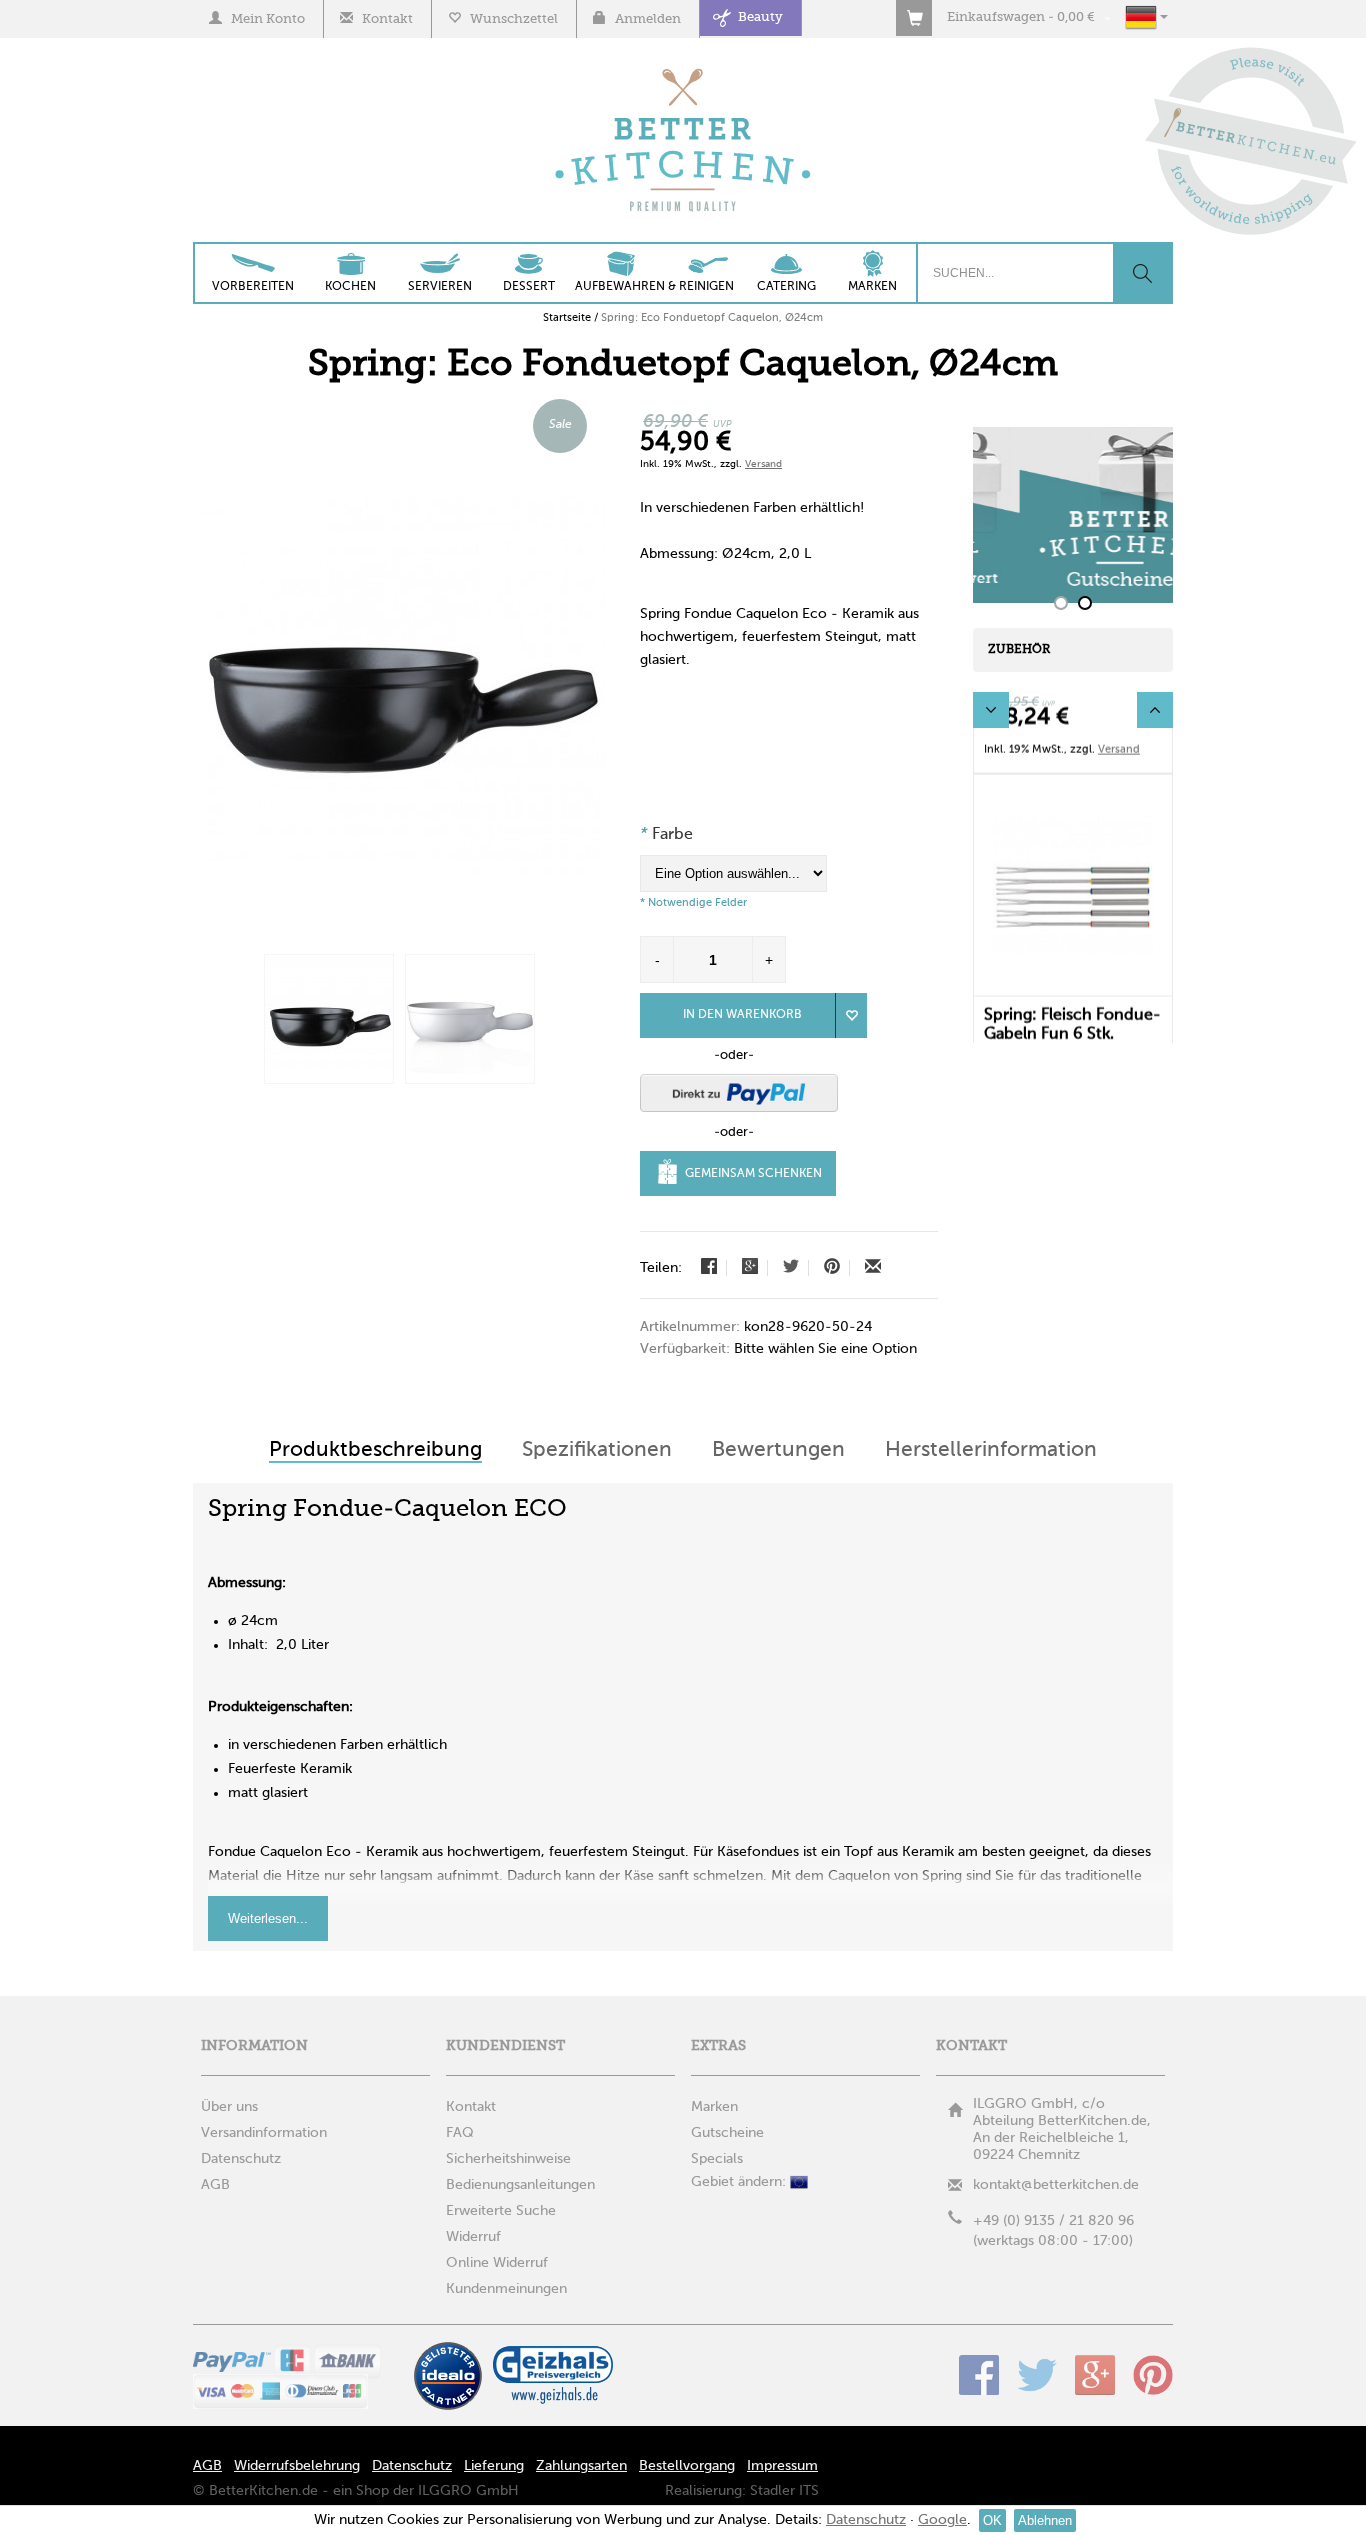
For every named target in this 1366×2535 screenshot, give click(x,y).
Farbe (666, 835)
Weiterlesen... (268, 1918)
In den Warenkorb (742, 1015)
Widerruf (473, 2237)
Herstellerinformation (991, 1450)
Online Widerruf (497, 2263)
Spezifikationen (597, 1450)
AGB (207, 2466)
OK (992, 2520)
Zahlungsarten (581, 2466)
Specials (717, 2159)
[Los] (1142, 273)
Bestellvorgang (687, 2466)
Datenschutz (412, 2466)
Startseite (567, 318)
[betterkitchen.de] (683, 70)
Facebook (979, 2375)
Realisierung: (705, 2491)
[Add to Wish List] (851, 1015)
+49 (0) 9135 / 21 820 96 (1053, 2221)
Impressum (782, 2466)
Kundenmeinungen (506, 2289)
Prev (991, 710)
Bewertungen (778, 1450)
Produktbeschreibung (375, 1450)
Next (1155, 710)
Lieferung (494, 2466)
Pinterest (1153, 2375)
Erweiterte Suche (501, 2211)
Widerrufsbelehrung (297, 2466)
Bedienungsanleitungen (520, 2185)
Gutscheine (727, 2133)
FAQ (460, 2133)
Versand (763, 464)
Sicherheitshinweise (508, 2159)
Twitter (1037, 2375)
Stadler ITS (784, 2491)
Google (1095, 2375)
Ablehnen (1045, 2520)
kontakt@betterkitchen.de (1056, 2185)
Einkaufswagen (996, 17)
